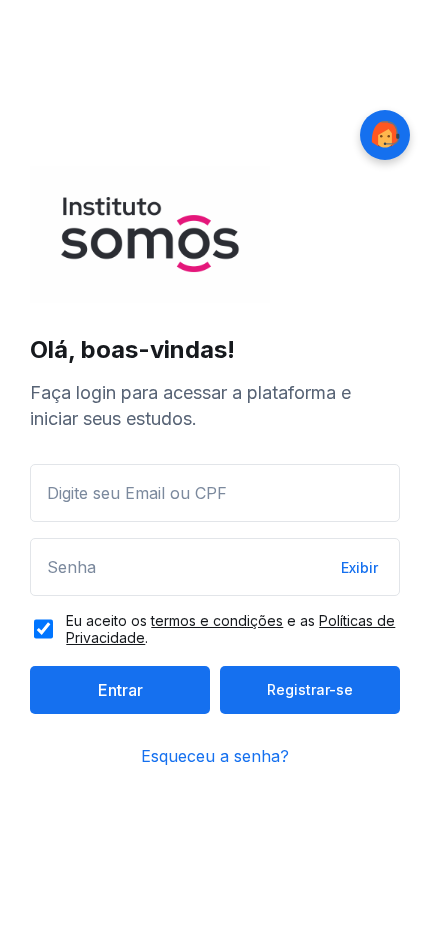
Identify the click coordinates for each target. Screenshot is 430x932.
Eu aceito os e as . (230, 629)
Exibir (359, 567)
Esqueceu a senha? (215, 756)
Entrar (120, 690)
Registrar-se (310, 689)
